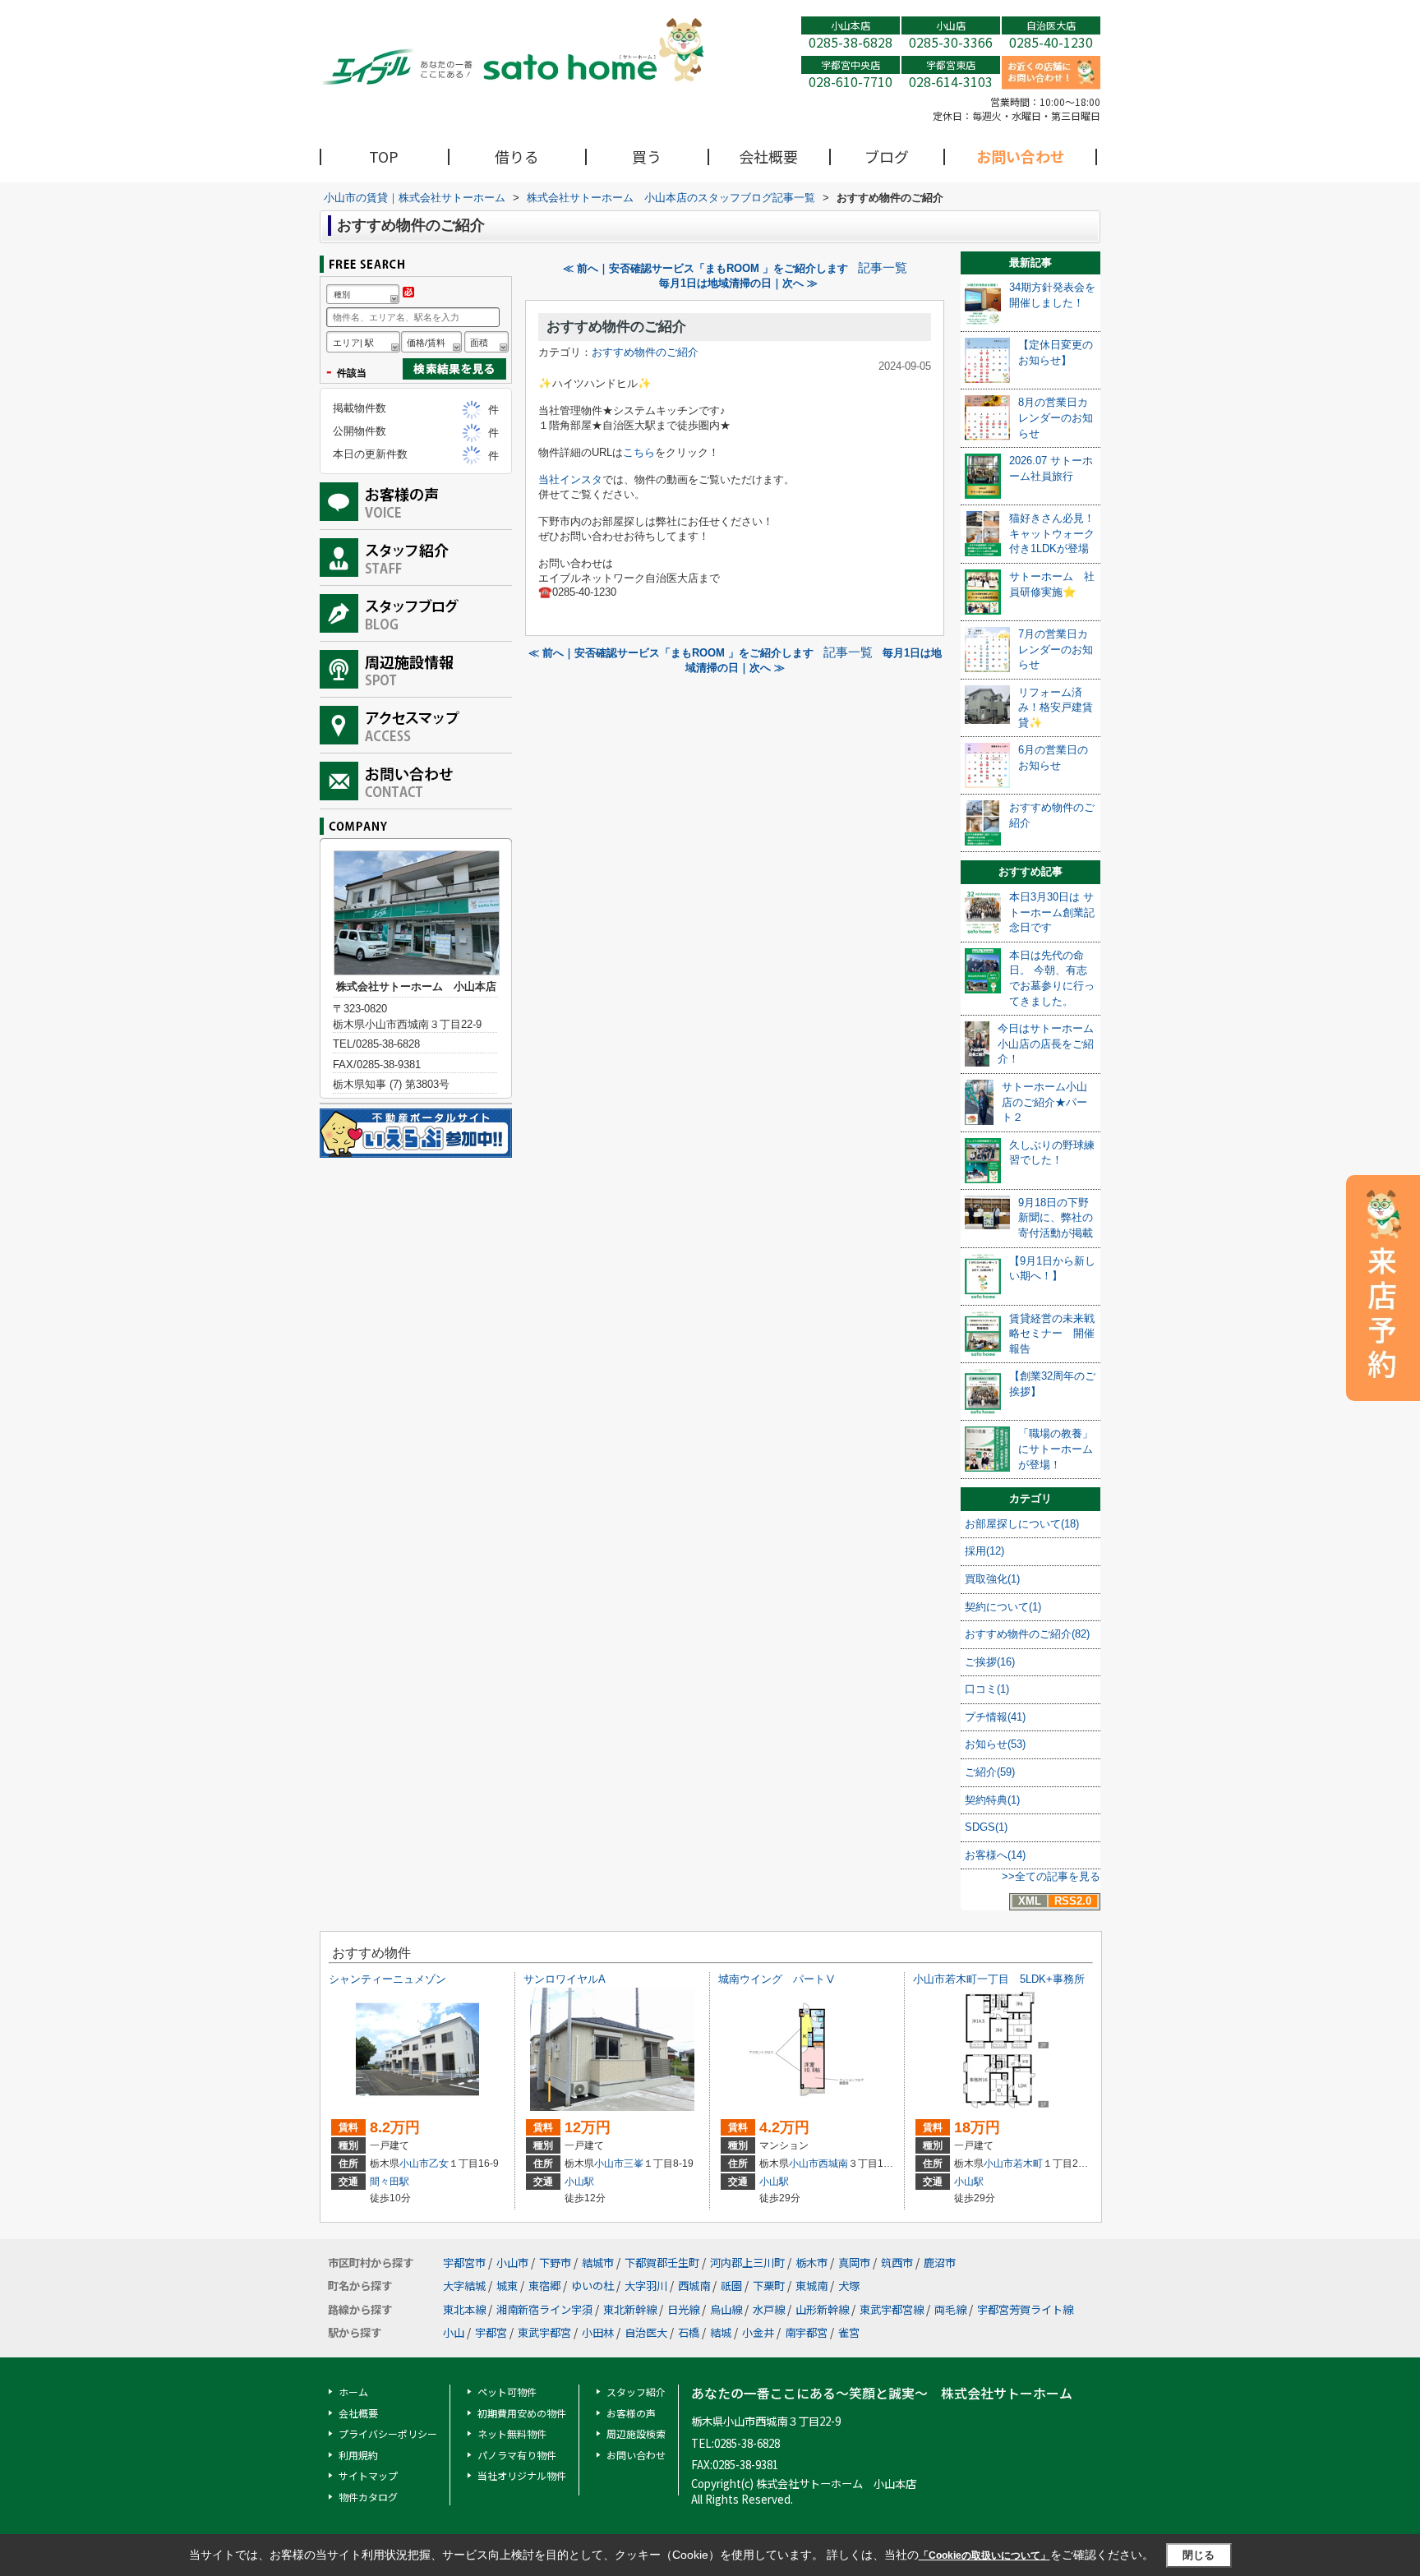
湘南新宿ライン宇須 (544, 2309)
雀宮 (849, 2332)
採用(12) (984, 1551)
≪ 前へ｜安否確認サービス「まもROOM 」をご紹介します (705, 268)
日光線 (683, 2309)
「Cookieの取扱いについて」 (984, 2555)
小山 (454, 2332)
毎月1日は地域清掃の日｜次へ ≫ (738, 283)
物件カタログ (368, 2497)
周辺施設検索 (636, 2433)
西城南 (833, 2164)
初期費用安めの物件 (522, 2413)
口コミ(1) (987, 1689)
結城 (721, 2332)
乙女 (439, 2164)
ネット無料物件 (512, 2433)
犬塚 (849, 2286)
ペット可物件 (507, 2392)
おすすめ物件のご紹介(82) (1027, 1634)
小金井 (758, 2332)
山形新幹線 (822, 2309)
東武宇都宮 (544, 2332)
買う (647, 156)
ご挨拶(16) (990, 1662)
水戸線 (769, 2309)
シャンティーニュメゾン (387, 1979)
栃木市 (811, 2263)
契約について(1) (1003, 1607)
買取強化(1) (992, 1579)
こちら (639, 452)
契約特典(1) (992, 1800)
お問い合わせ (1021, 156)
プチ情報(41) (995, 1717)
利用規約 (358, 2455)
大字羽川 (646, 2286)
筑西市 (897, 2263)
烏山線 (726, 2309)
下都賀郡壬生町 (662, 2263)
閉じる (1199, 2555)
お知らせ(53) (995, 1744)
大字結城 (464, 2286)
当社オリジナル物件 (522, 2475)
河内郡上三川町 (747, 2263)
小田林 (598, 2332)
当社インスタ (570, 479)
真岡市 (854, 2263)
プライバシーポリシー (388, 2433)
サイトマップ (368, 2475)
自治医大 (646, 2332)
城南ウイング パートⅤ (777, 1979)
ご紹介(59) (990, 1772)
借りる (517, 156)
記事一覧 (883, 268)
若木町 (1028, 2164)
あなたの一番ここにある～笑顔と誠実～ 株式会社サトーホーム (882, 2393)
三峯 (634, 2164)
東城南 (811, 2286)
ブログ (887, 156)
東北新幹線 (630, 2309)
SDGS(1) (986, 1827)
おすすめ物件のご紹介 (616, 327)
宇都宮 (491, 2332)
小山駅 (579, 2182)
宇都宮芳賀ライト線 (1025, 2309)
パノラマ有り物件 (517, 2455)
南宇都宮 (806, 2332)
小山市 (414, 2164)
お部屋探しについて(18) (1022, 1524)
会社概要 (768, 156)
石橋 (689, 2332)
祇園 (731, 2286)
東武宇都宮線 (892, 2309)
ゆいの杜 (592, 2286)
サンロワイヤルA (565, 1979)
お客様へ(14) (995, 1855)
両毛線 (950, 2309)
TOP (384, 156)
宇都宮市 (464, 2263)
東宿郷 (544, 2286)
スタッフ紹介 (636, 2392)
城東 (507, 2286)
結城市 (598, 2263)
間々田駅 (390, 2182)
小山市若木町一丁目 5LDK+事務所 (999, 1979)
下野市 (555, 2263)
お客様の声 (631, 2413)
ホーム (353, 2392)
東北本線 (464, 2309)
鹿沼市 (940, 2263)
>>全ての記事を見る (1051, 1876)
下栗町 (769, 2286)
